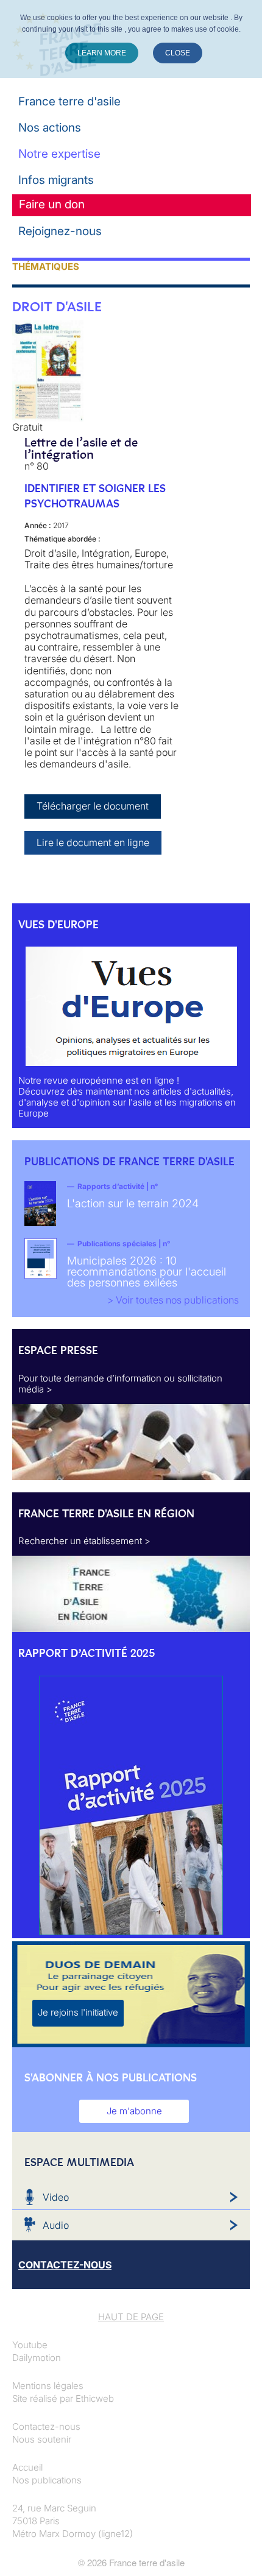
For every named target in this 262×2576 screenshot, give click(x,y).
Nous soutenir (42, 2439)
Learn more (102, 53)
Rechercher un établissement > (84, 1541)
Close (178, 53)
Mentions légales (48, 2386)
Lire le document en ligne (93, 842)
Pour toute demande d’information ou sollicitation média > (120, 1384)
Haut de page (131, 2317)
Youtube (30, 2345)
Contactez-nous (46, 2426)
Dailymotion (37, 2358)
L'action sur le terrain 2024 (133, 1203)
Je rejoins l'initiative (78, 2012)
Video (56, 2197)
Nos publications (47, 2480)
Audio (56, 2225)
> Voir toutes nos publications (173, 1300)
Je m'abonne (134, 2111)
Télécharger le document (93, 806)
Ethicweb (95, 2398)
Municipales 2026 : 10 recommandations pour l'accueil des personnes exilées (147, 1272)
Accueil (27, 2467)
